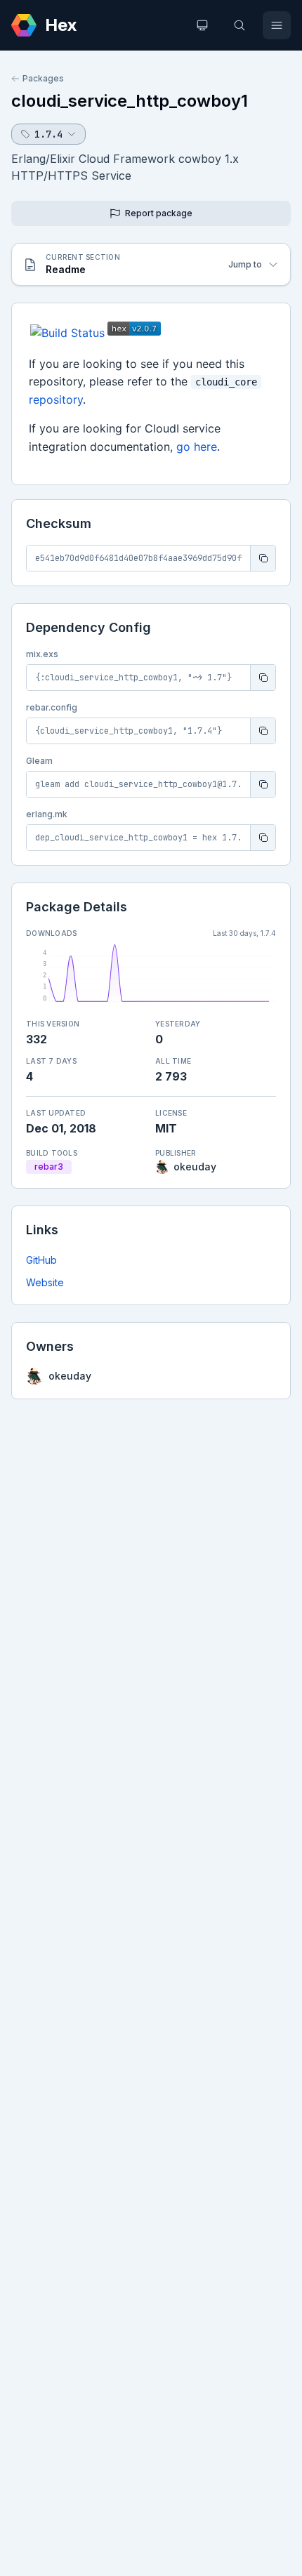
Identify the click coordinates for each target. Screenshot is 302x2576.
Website (45, 1282)
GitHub (41, 1260)
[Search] (239, 25)
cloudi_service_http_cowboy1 (130, 101)
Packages (43, 78)
